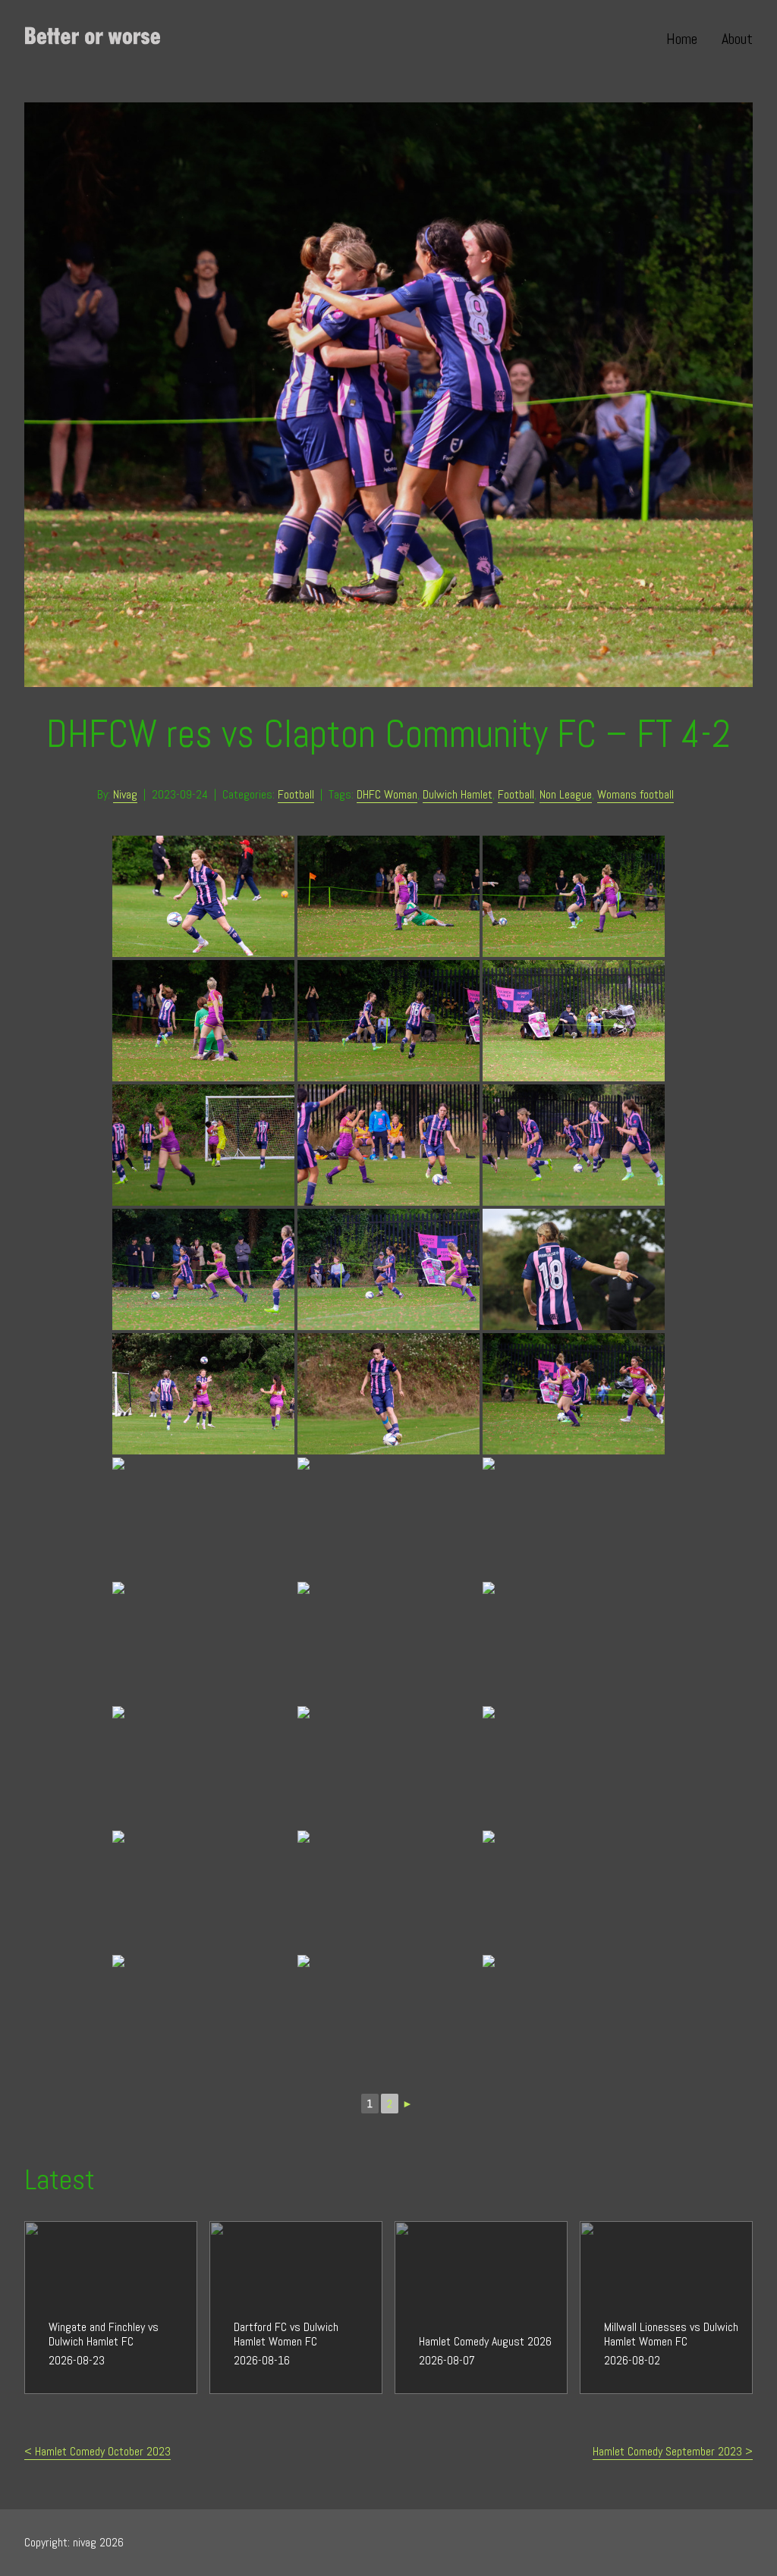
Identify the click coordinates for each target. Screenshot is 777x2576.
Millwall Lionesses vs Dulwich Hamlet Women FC (664, 2239)
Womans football (635, 794)
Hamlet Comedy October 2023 (103, 2451)
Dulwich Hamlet (458, 794)
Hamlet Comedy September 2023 (667, 2451)
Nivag (125, 794)
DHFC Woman (387, 794)
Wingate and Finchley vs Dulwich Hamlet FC (98, 2239)
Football (296, 794)
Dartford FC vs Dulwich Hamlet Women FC (279, 2239)
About (737, 39)
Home (682, 39)
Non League (566, 794)
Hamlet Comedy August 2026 (461, 2230)
